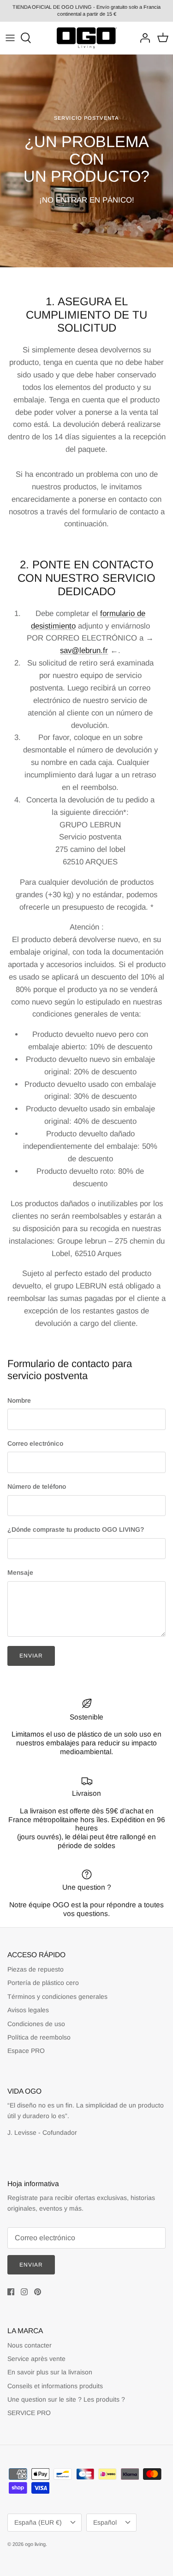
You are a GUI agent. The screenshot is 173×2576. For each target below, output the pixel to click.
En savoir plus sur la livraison (50, 2372)
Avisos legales (28, 2010)
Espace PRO (26, 2051)
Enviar (31, 1656)
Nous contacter (30, 2345)
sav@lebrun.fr (84, 650)
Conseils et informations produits (55, 2386)
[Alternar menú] (10, 38)
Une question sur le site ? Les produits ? (66, 2399)
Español (105, 2522)
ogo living (35, 2544)
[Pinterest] (38, 2292)
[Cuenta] (143, 38)
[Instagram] (24, 2292)
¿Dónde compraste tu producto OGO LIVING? (76, 1529)
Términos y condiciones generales (57, 1997)
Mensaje (20, 1572)
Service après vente (36, 2359)
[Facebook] (11, 2292)
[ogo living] (87, 38)
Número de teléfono (37, 1486)
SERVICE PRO (29, 2413)
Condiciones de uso (36, 2024)
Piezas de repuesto (36, 1969)
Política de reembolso (39, 2037)
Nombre (19, 1400)
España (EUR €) (38, 2522)
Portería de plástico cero (43, 1983)
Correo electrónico (35, 1443)
